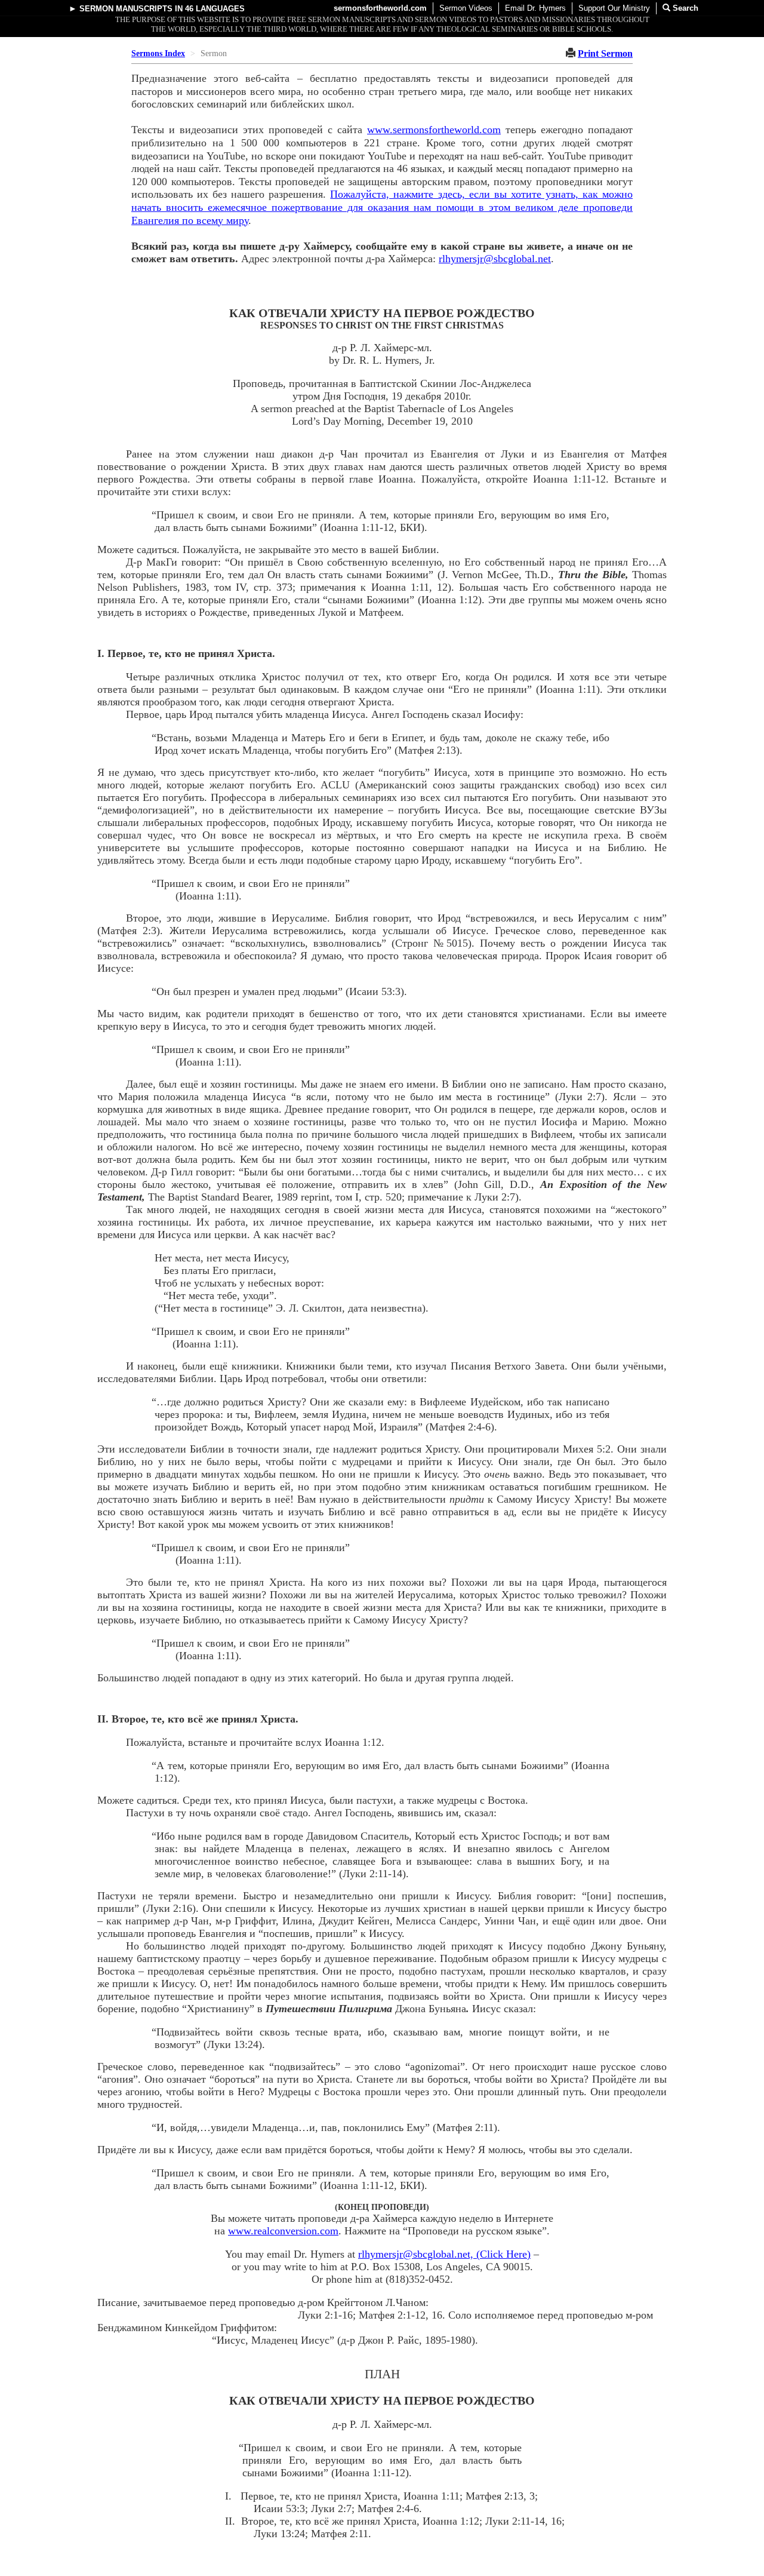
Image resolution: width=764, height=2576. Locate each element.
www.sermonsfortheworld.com (434, 130)
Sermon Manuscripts (126, 9)
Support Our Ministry (614, 8)
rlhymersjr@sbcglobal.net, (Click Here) (444, 2254)
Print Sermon (605, 53)
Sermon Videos (466, 8)
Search (684, 8)
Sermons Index (158, 53)
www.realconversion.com (283, 2231)
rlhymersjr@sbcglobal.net (495, 259)
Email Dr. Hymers (535, 8)
